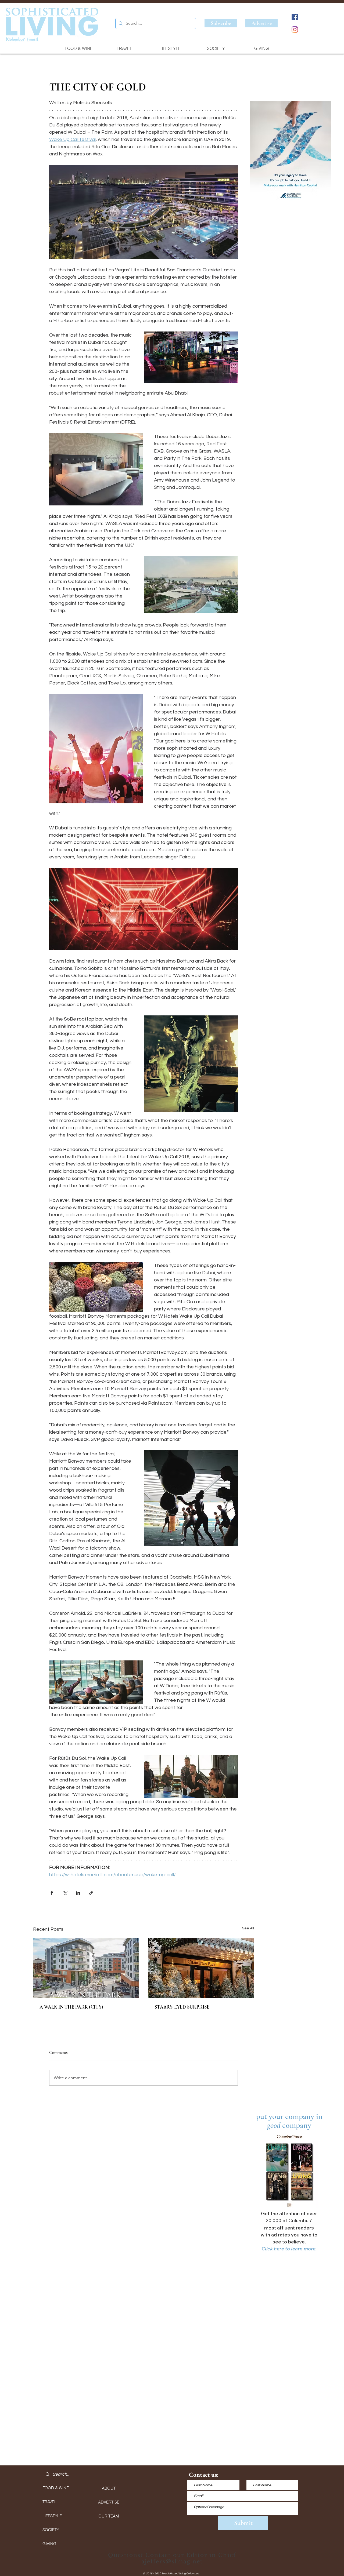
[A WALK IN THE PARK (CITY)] (86, 1968)
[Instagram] (295, 30)
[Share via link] (91, 1893)
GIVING (49, 2544)
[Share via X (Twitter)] (65, 1893)
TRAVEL (49, 2502)
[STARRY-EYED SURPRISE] (201, 1968)
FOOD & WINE (56, 2488)
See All (248, 1928)
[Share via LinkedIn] (78, 1893)
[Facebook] (295, 17)
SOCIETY (51, 2530)
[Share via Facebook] (52, 1893)
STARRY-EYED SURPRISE (182, 2007)
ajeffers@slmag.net (172, 2562)
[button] (291, 153)
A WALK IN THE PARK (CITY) (71, 2007)
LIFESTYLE (52, 2516)
